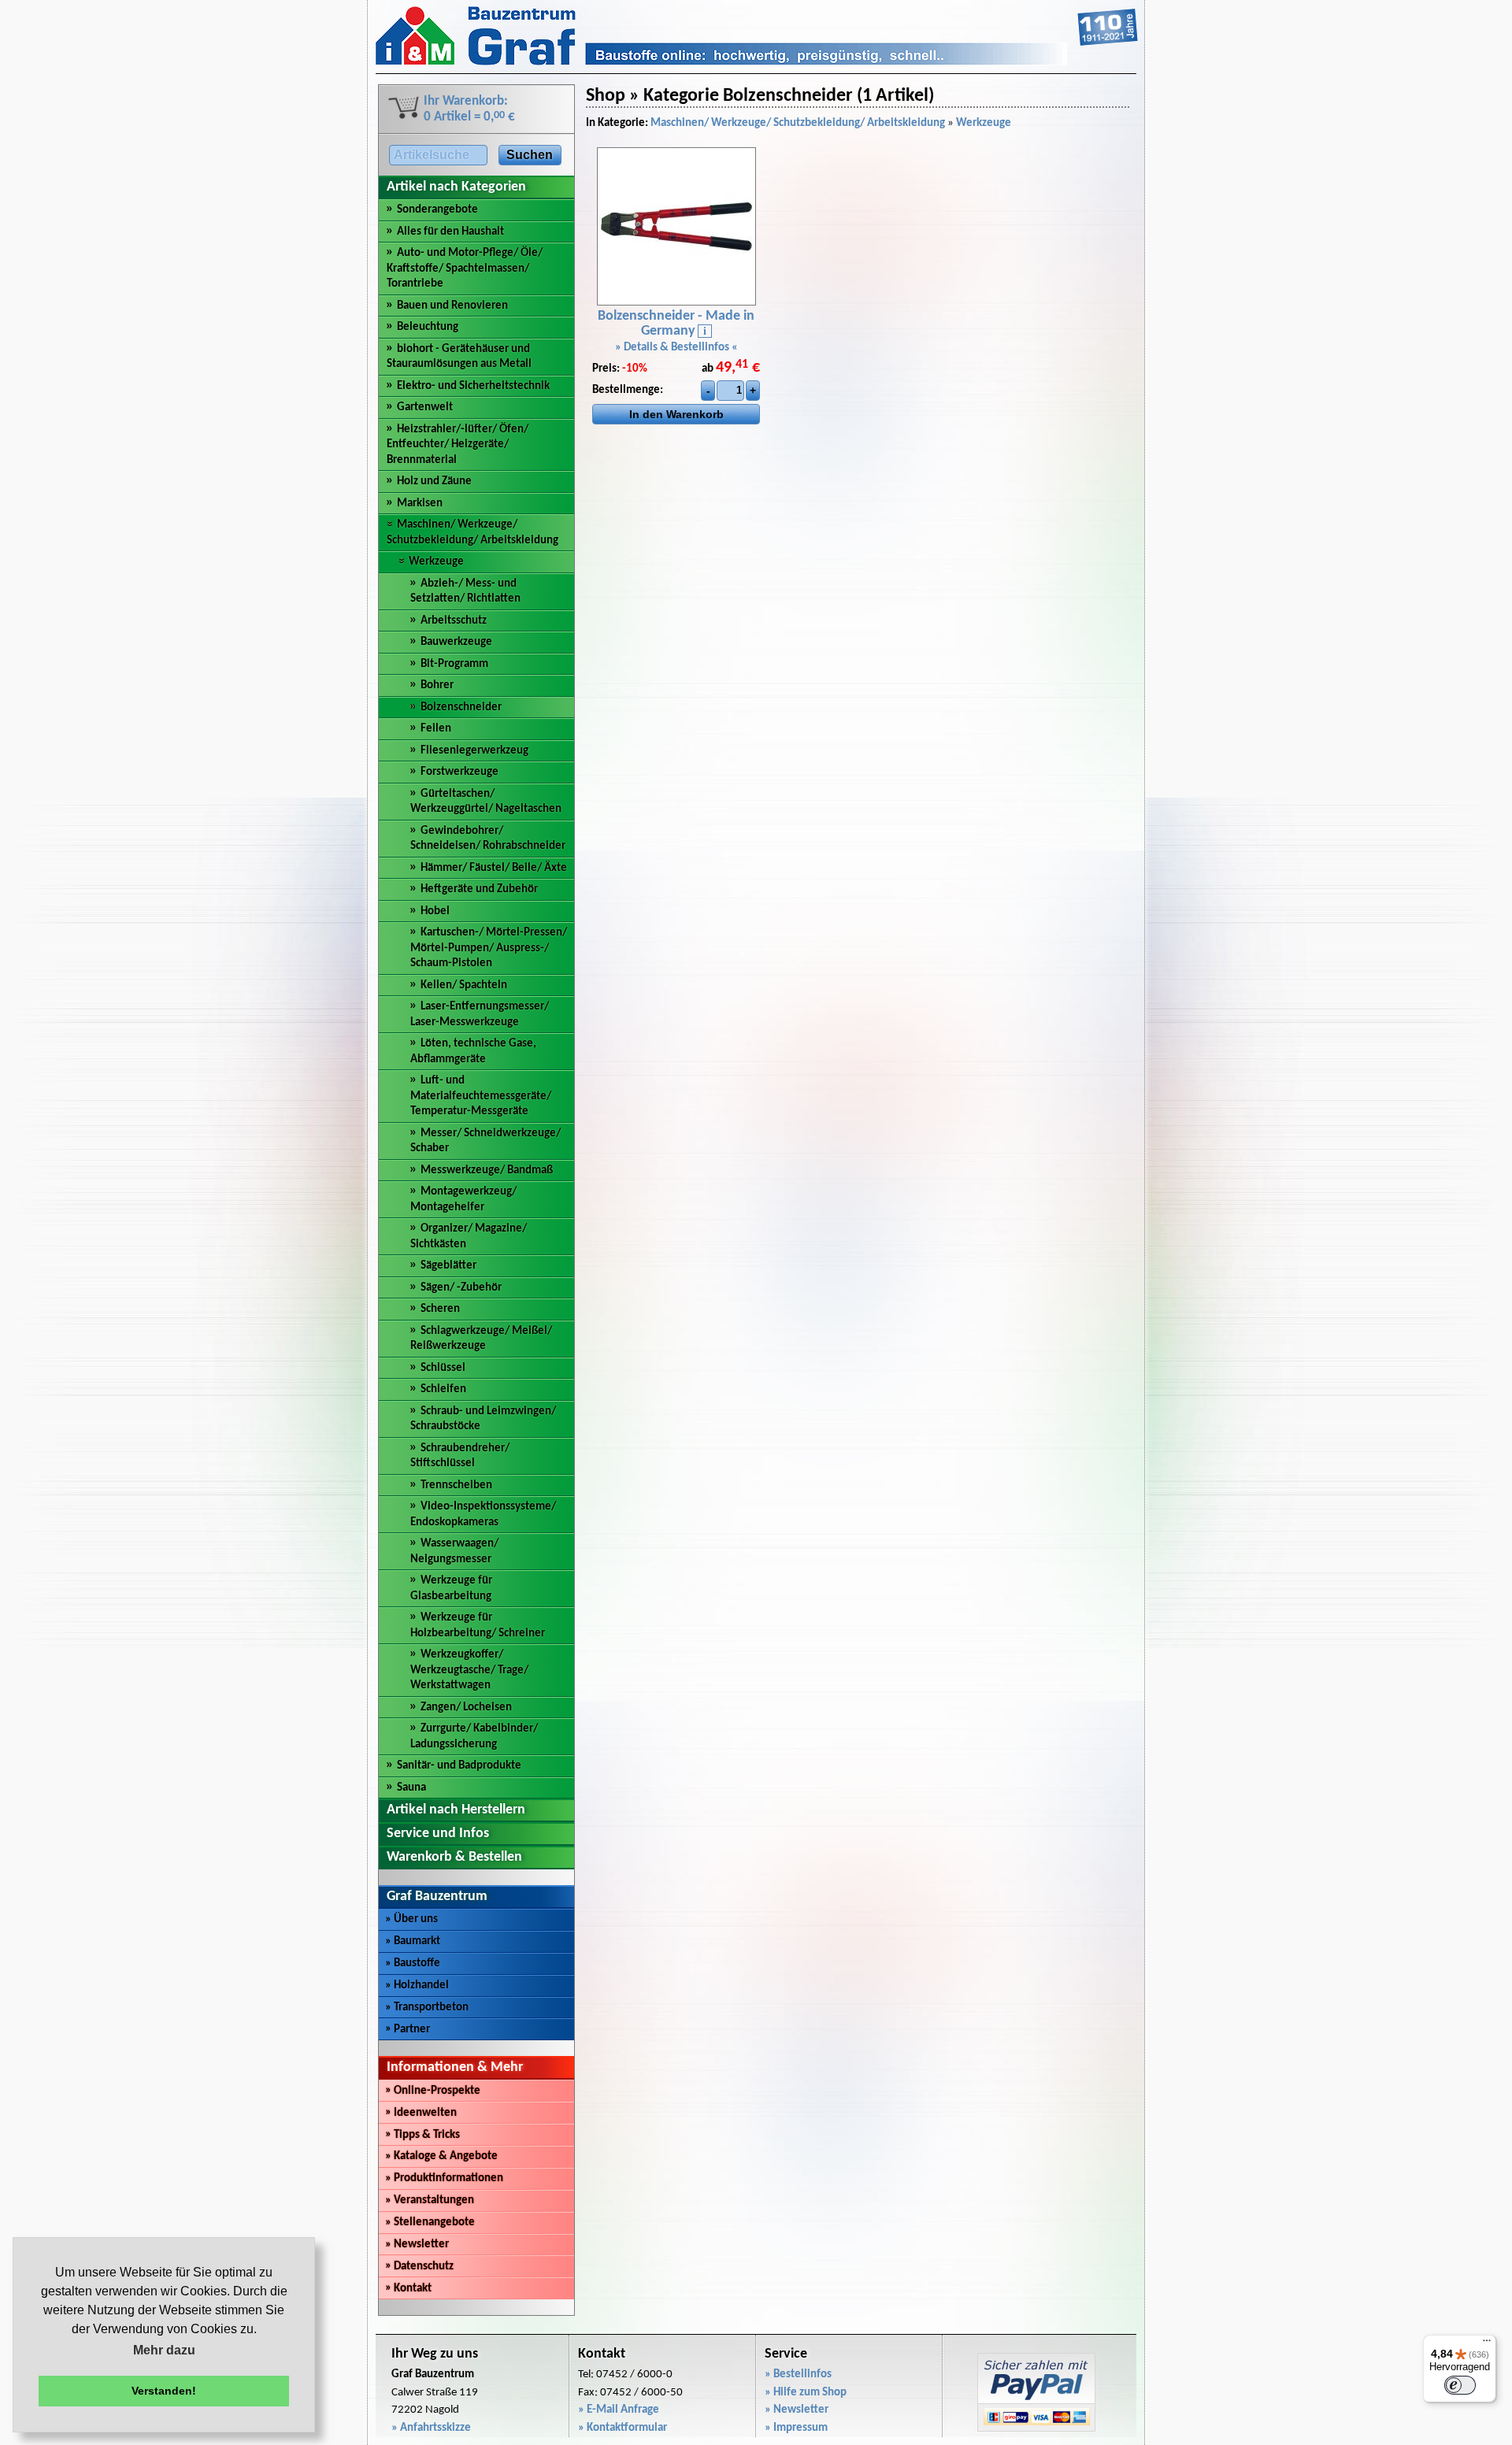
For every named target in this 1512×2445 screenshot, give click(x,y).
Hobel (435, 911)
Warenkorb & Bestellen (454, 1857)
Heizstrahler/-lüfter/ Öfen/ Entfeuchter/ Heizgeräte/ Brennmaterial (458, 445)
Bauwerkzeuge (456, 642)
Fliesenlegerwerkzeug (474, 751)
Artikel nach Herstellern (456, 1810)
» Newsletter (797, 2410)
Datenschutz (419, 2267)
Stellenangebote (430, 2223)
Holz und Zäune (434, 482)
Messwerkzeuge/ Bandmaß (487, 1171)
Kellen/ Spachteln (464, 985)
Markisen (420, 504)
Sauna (411, 1788)
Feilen (436, 729)
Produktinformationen (444, 2178)
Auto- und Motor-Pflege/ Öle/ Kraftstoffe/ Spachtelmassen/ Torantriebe (465, 269)
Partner (408, 2030)
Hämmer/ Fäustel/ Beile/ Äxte (494, 868)
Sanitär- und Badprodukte (459, 1766)
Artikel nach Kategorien (456, 187)
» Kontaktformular (623, 2428)
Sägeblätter (448, 1266)
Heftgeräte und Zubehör (479, 889)
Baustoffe (413, 1963)
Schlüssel (443, 1368)
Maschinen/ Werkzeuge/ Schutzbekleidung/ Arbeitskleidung (798, 123)
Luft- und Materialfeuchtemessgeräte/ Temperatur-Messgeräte (481, 1096)
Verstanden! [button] (164, 2391)
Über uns (411, 1919)
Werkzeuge (436, 562)
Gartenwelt (425, 408)
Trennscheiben (456, 1486)
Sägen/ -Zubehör (461, 1288)
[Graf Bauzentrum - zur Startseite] (757, 63)
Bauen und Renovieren (452, 306)
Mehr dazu (164, 2350)
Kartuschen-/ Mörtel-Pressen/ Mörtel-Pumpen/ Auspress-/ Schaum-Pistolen (489, 948)
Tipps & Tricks (422, 2135)
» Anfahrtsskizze (431, 2428)
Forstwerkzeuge (460, 772)
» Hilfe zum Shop (806, 2393)
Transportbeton (427, 2008)
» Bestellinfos (798, 2375)
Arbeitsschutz (454, 621)
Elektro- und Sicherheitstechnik (473, 386)
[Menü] (1487, 2344)
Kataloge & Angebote (441, 2156)
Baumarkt (413, 1941)
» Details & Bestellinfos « (676, 348)
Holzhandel (417, 1986)
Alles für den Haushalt (450, 232)
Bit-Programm (454, 664)
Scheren (440, 1309)
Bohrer (437, 685)
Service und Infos (438, 1834)
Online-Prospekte (433, 2091)
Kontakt (408, 2289)
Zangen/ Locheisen (466, 1708)
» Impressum (796, 2428)
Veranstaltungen (430, 2200)
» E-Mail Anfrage (619, 2410)
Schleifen (443, 1389)
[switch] (1460, 2385)
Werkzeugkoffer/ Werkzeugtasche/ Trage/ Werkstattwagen (469, 1670)
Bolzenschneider (461, 708)
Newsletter (417, 2245)
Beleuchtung (428, 327)
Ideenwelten (421, 2113)
